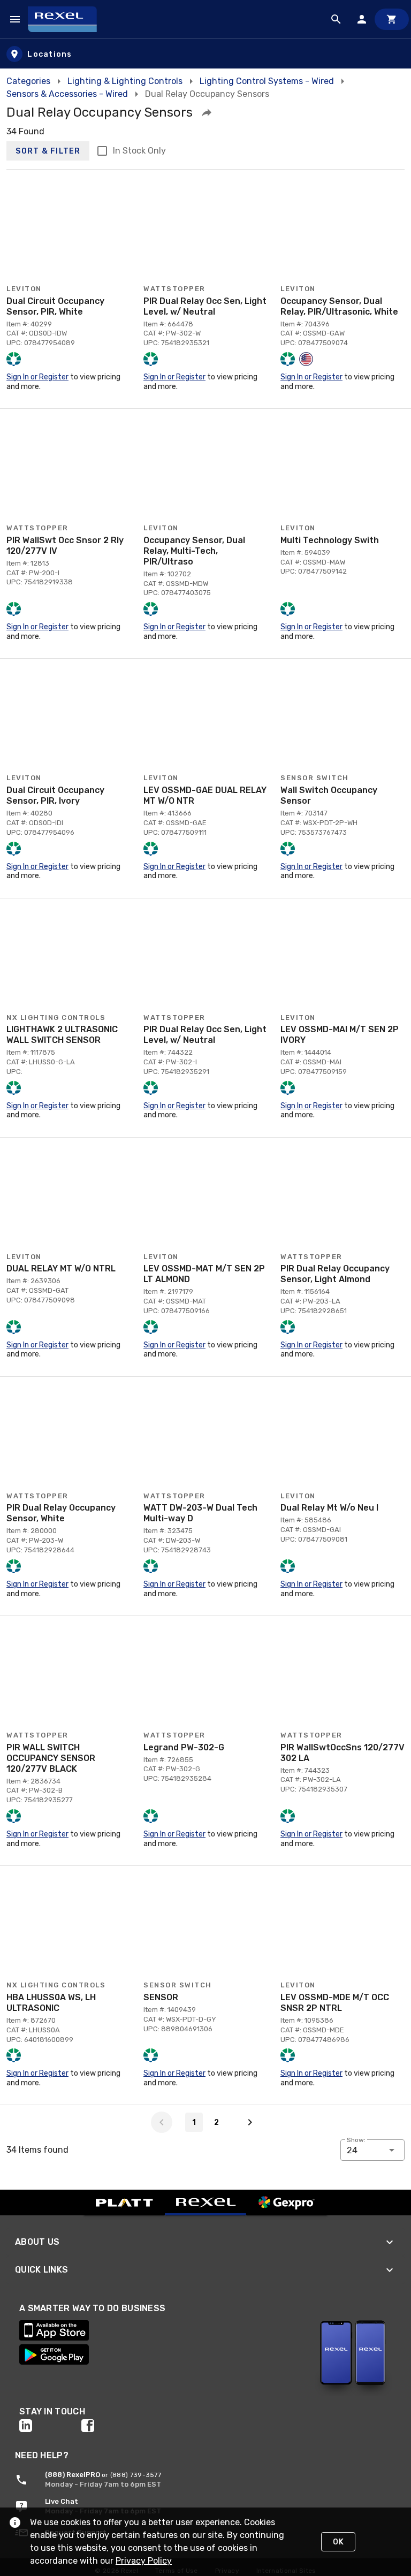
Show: (356, 2140)
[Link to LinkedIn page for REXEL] (50, 2426)
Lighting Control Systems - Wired (267, 81)
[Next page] (250, 2122)
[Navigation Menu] (15, 19)
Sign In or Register (37, 377)
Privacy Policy (144, 2561)
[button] (207, 112)
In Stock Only (139, 151)
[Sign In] (362, 19)
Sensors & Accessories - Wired (67, 94)
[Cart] (392, 19)
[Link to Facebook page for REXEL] (112, 2426)
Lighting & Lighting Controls (125, 81)
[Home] (67, 19)
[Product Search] (336, 19)
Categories (28, 81)
